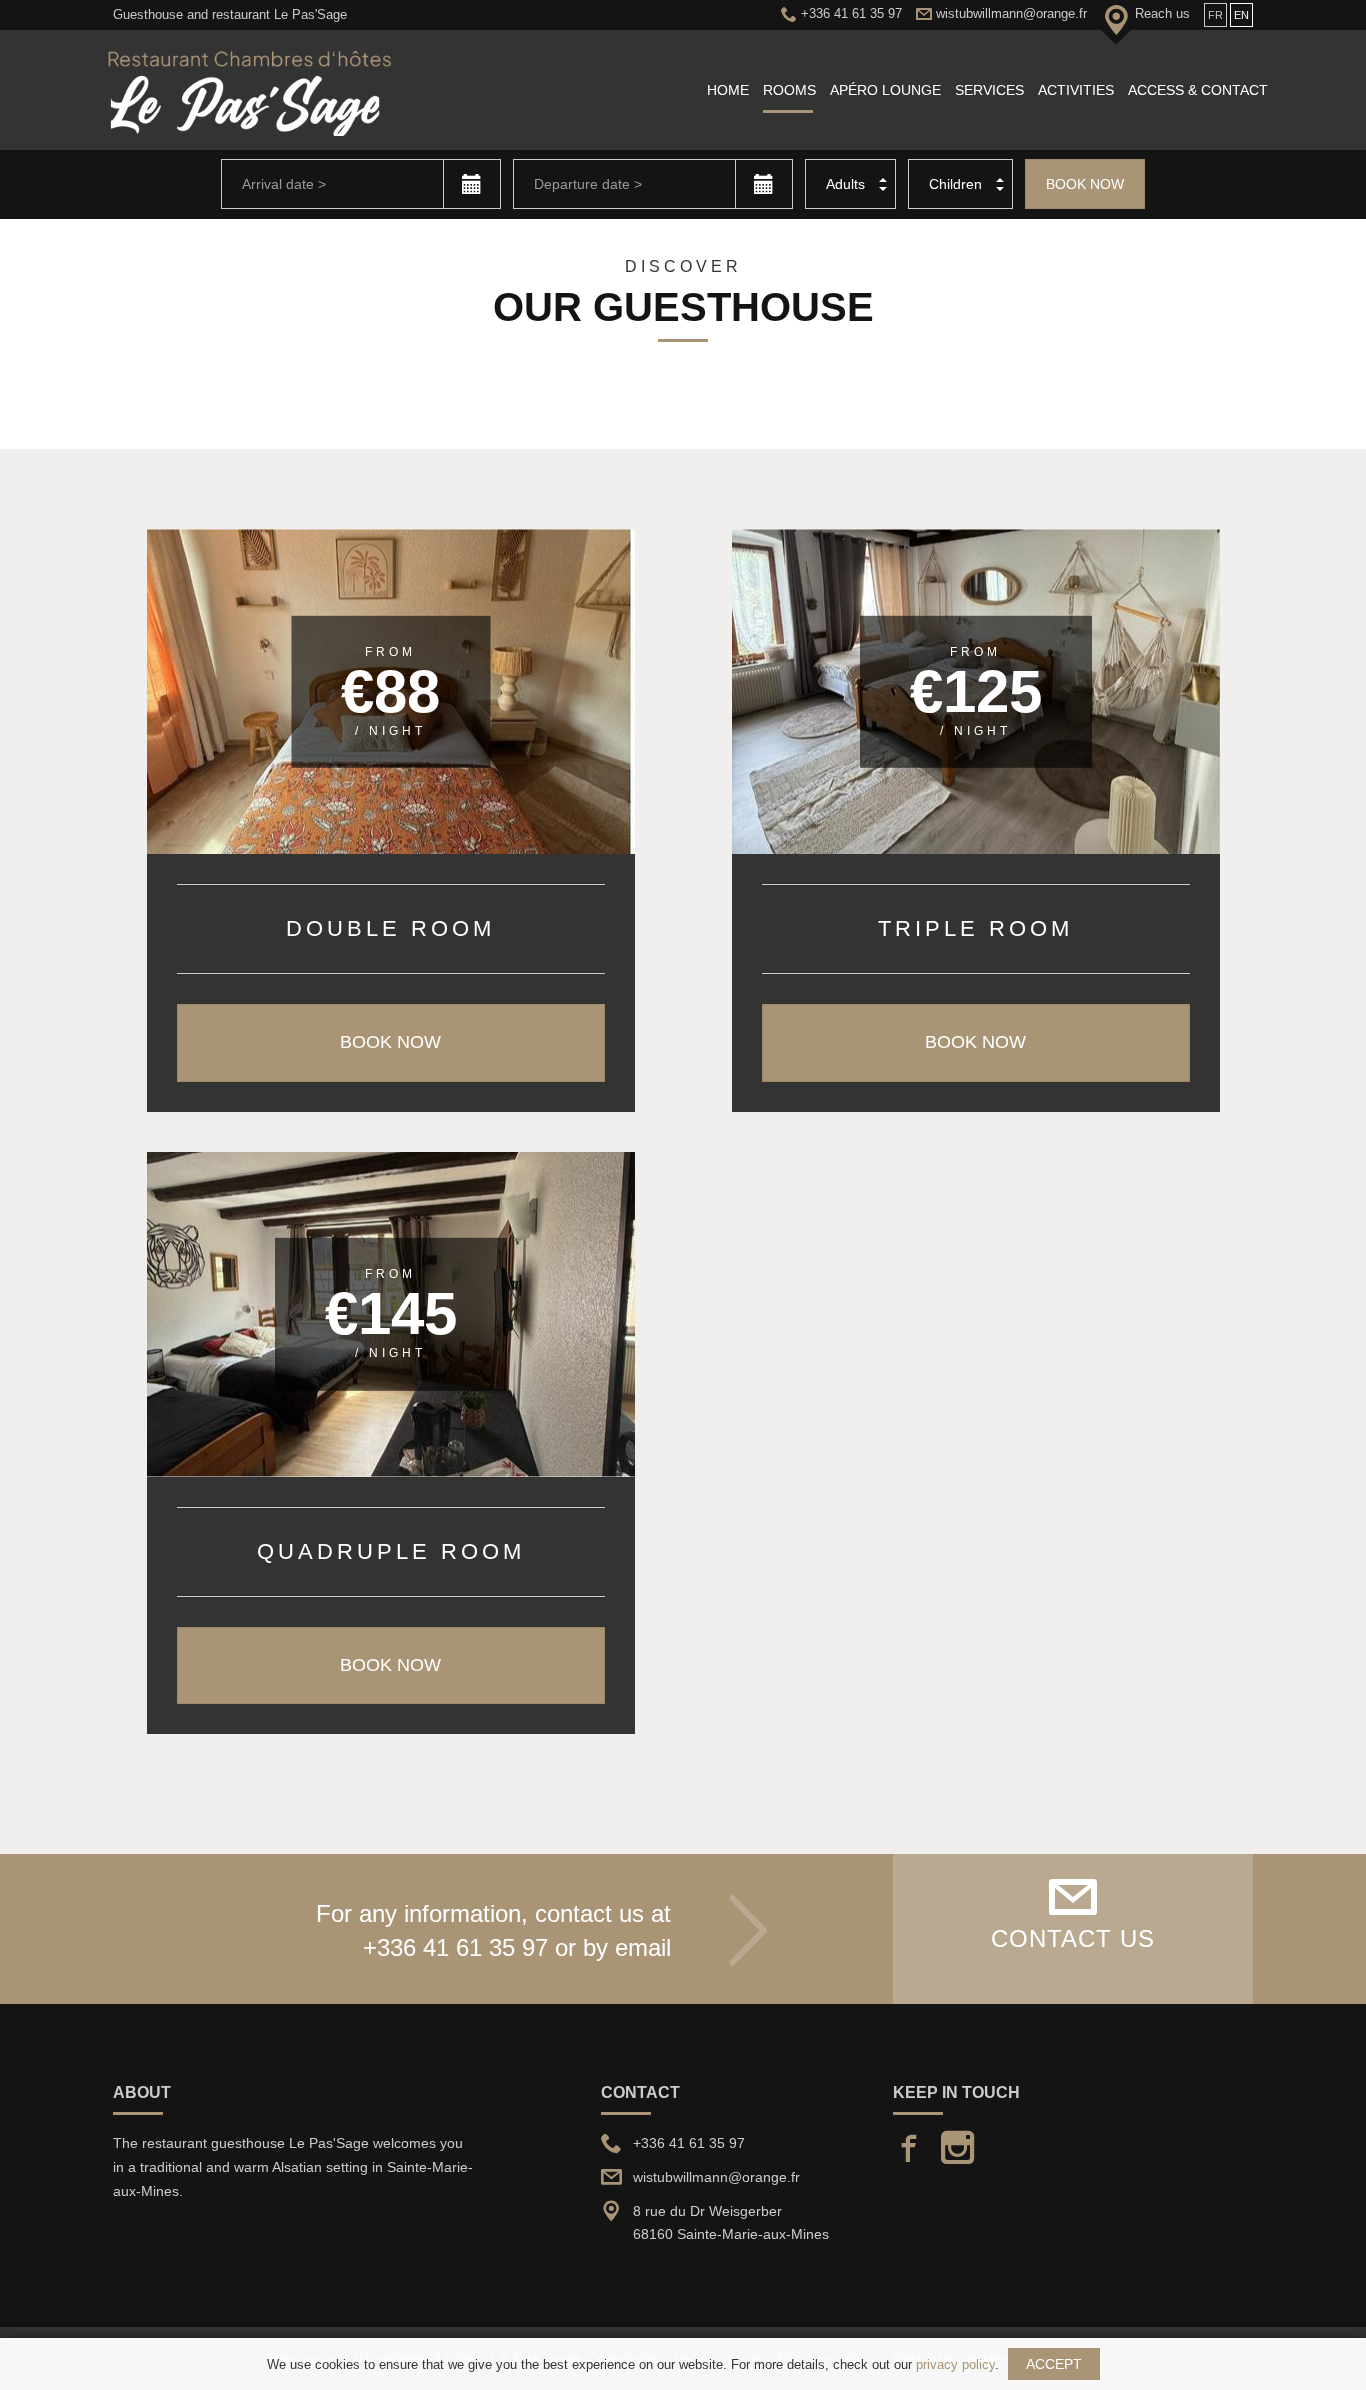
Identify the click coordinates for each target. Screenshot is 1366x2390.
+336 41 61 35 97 (455, 1947)
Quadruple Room (391, 1551)
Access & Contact (1198, 90)
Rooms (789, 90)
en (1241, 15)
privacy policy (955, 2365)
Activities (1076, 90)
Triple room (975, 928)
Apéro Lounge (885, 90)
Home (728, 90)
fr (1215, 15)
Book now (1085, 184)
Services (989, 90)
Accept (1054, 2364)
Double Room (390, 928)
